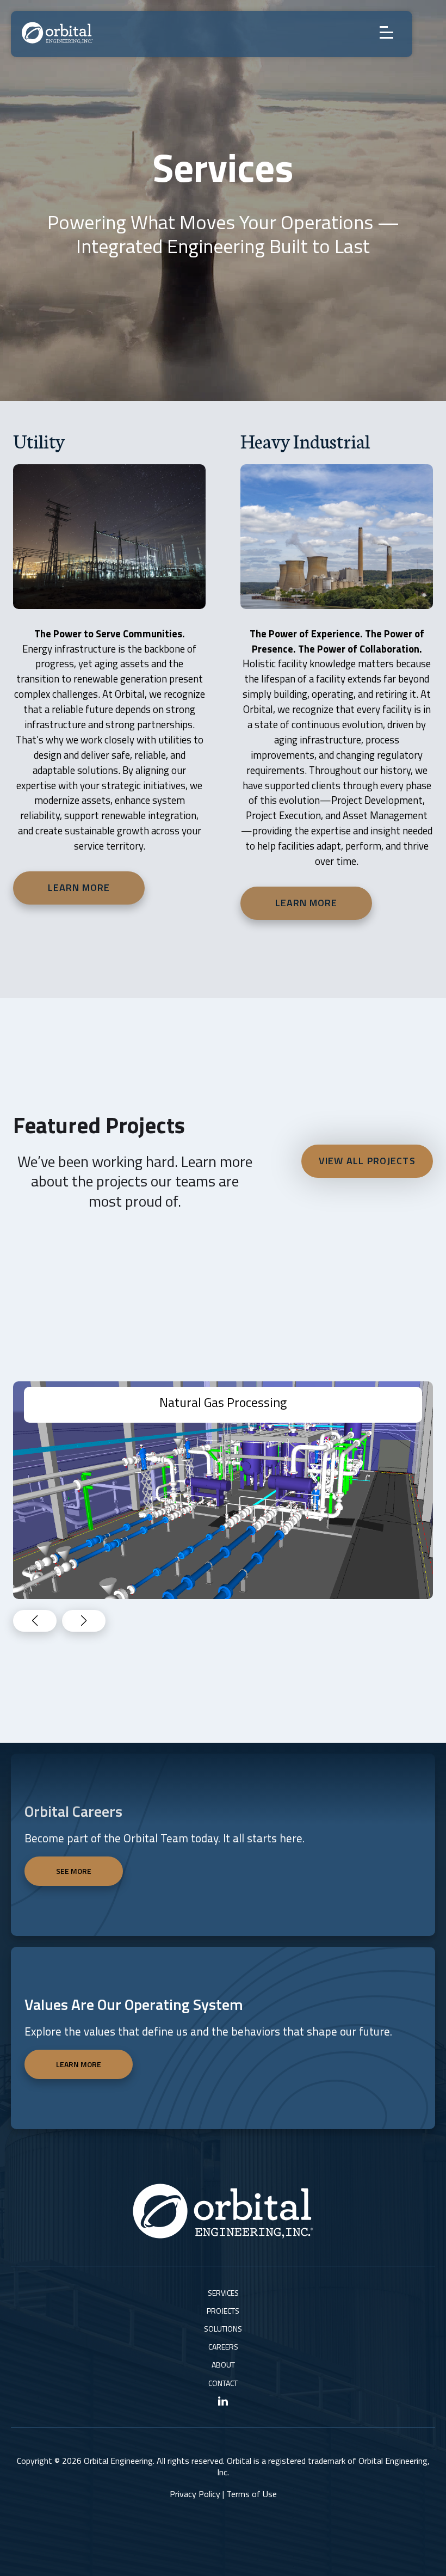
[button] (84, 1621)
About (223, 2365)
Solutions (223, 2329)
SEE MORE (74, 1871)
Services (223, 2293)
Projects (223, 2311)
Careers (223, 2347)
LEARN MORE (79, 2064)
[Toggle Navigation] (391, 33)
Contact (223, 2383)
